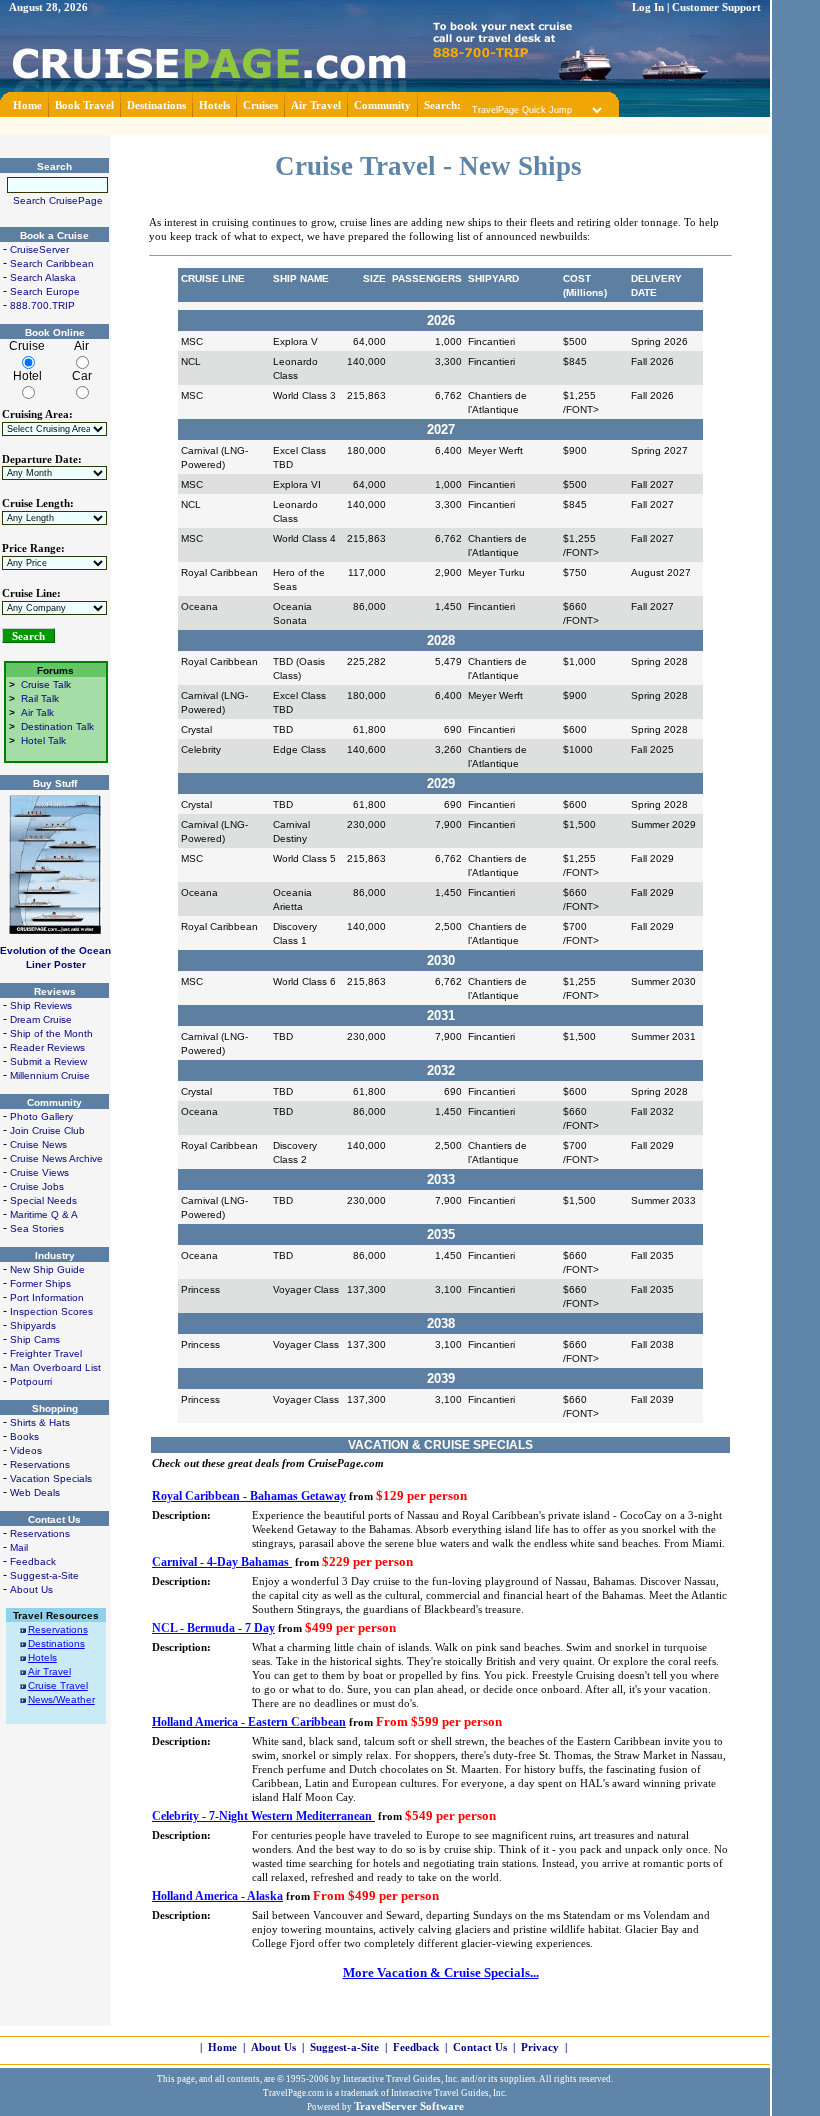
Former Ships (40, 1283)
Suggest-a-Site (44, 1575)
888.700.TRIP (42, 305)
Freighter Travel (46, 1353)
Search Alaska (43, 277)
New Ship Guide (47, 1269)
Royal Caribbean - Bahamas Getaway (249, 1496)
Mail (19, 1547)
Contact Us (480, 2047)
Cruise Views (39, 1172)
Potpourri (31, 1381)
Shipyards (33, 1325)
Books (24, 1436)
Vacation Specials (51, 1478)
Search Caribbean (52, 263)
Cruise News (38, 1144)
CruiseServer (39, 249)
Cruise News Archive (56, 1158)
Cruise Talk (46, 684)
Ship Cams (35, 1339)
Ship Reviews (41, 1005)
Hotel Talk (43, 740)
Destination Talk (57, 726)
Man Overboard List (55, 1367)
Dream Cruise (41, 1019)
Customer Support (716, 7)
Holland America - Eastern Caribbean (249, 1722)
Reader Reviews (47, 1047)
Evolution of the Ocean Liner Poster (55, 957)
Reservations (40, 1464)
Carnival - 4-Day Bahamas (222, 1562)
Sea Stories (37, 1228)
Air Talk (37, 712)
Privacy (540, 2047)
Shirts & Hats (40, 1422)
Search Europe (45, 291)
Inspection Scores (51, 1311)
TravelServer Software (409, 2106)
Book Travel (84, 105)
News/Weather (61, 1699)
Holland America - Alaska (217, 1896)
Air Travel (316, 105)
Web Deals (35, 1492)
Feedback (33, 1561)
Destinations (156, 105)
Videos (26, 1450)
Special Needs (43, 1200)
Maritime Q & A (44, 1214)
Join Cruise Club (47, 1130)
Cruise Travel (58, 1685)
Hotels (214, 105)
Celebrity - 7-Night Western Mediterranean (263, 1816)
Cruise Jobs (37, 1186)
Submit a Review (48, 1061)
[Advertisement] (385, 124)
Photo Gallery (41, 1116)
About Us (31, 1589)
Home (27, 105)
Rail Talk (40, 698)
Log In (648, 7)
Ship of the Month (51, 1033)
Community (382, 105)
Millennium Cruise (50, 1075)
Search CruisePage (58, 200)
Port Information (47, 1297)
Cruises (260, 105)
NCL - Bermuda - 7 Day (213, 1628)
